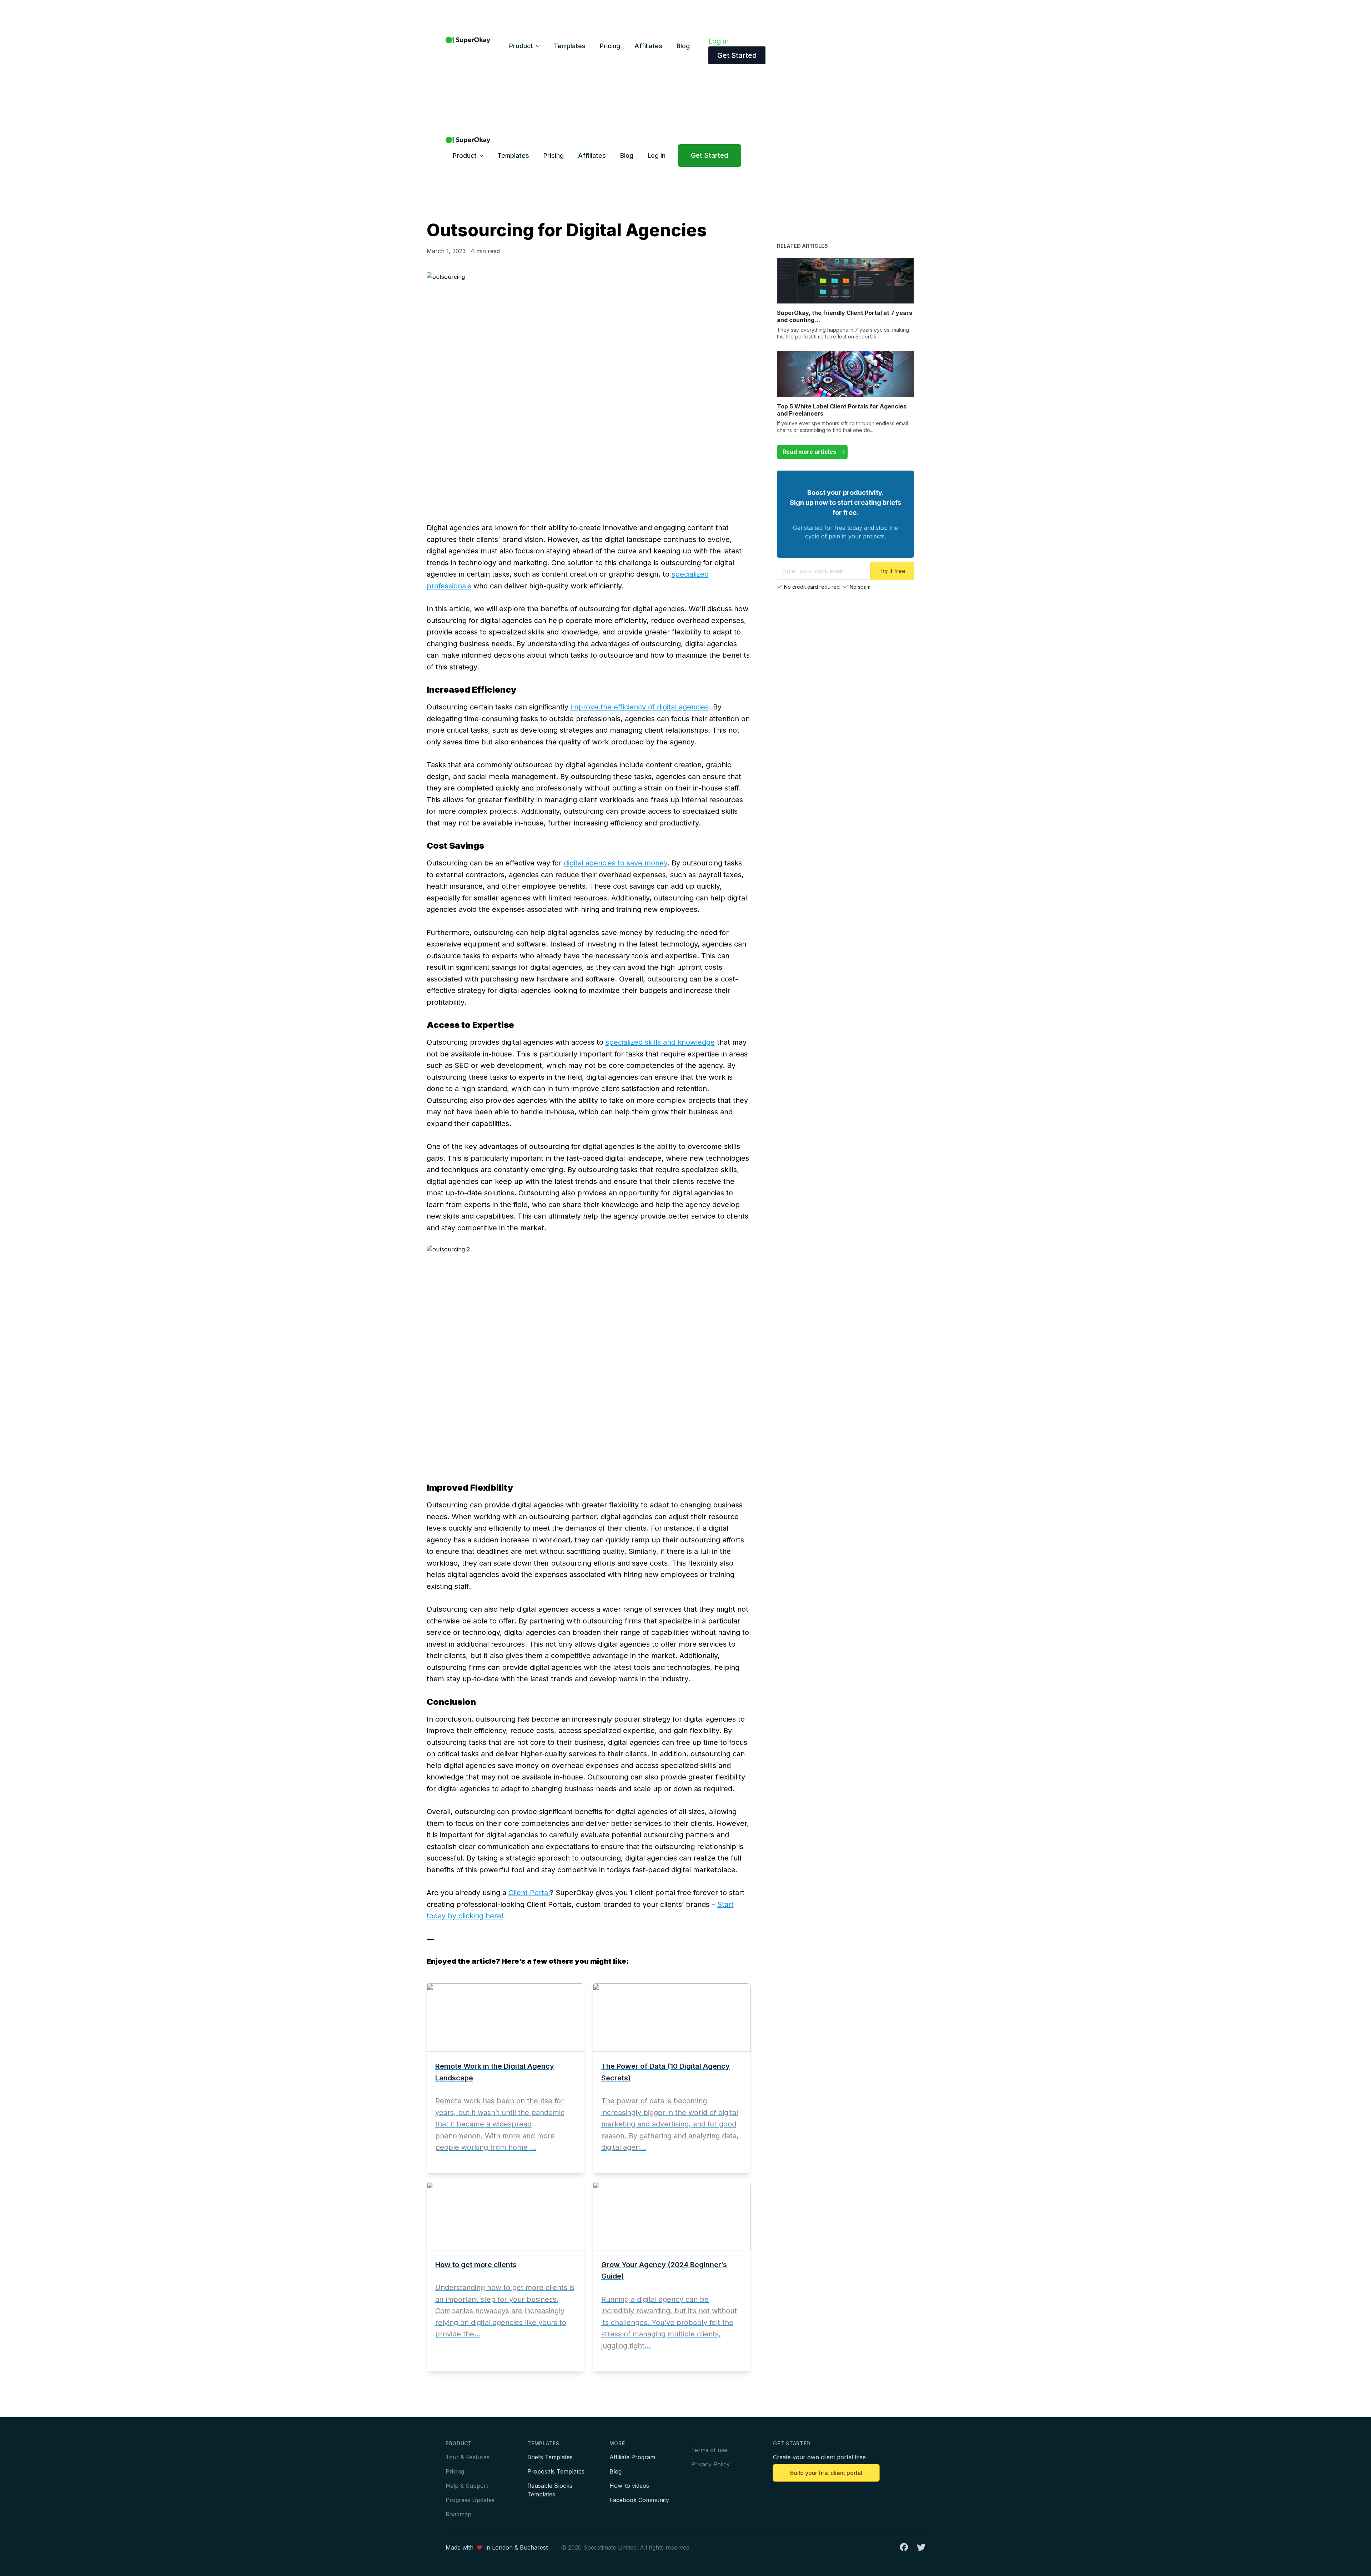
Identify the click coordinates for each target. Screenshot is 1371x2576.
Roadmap (458, 2514)
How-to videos (629, 2486)
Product (521, 46)
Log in (719, 41)
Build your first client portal (826, 2473)
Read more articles (809, 452)
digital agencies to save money (616, 863)
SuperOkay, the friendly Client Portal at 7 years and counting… (845, 316)
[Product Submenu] (540, 46)
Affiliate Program (632, 2457)
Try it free (892, 571)
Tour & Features (468, 2457)
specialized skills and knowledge (660, 1042)
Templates (570, 46)
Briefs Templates (550, 2457)
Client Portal (529, 1893)
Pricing (610, 46)
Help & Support (467, 2486)
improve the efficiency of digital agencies (640, 707)
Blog (683, 46)
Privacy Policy (710, 2464)
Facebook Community (639, 2500)
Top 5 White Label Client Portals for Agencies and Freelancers (842, 410)
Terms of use (709, 2450)
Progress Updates (470, 2500)
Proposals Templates (556, 2471)
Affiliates (648, 46)
